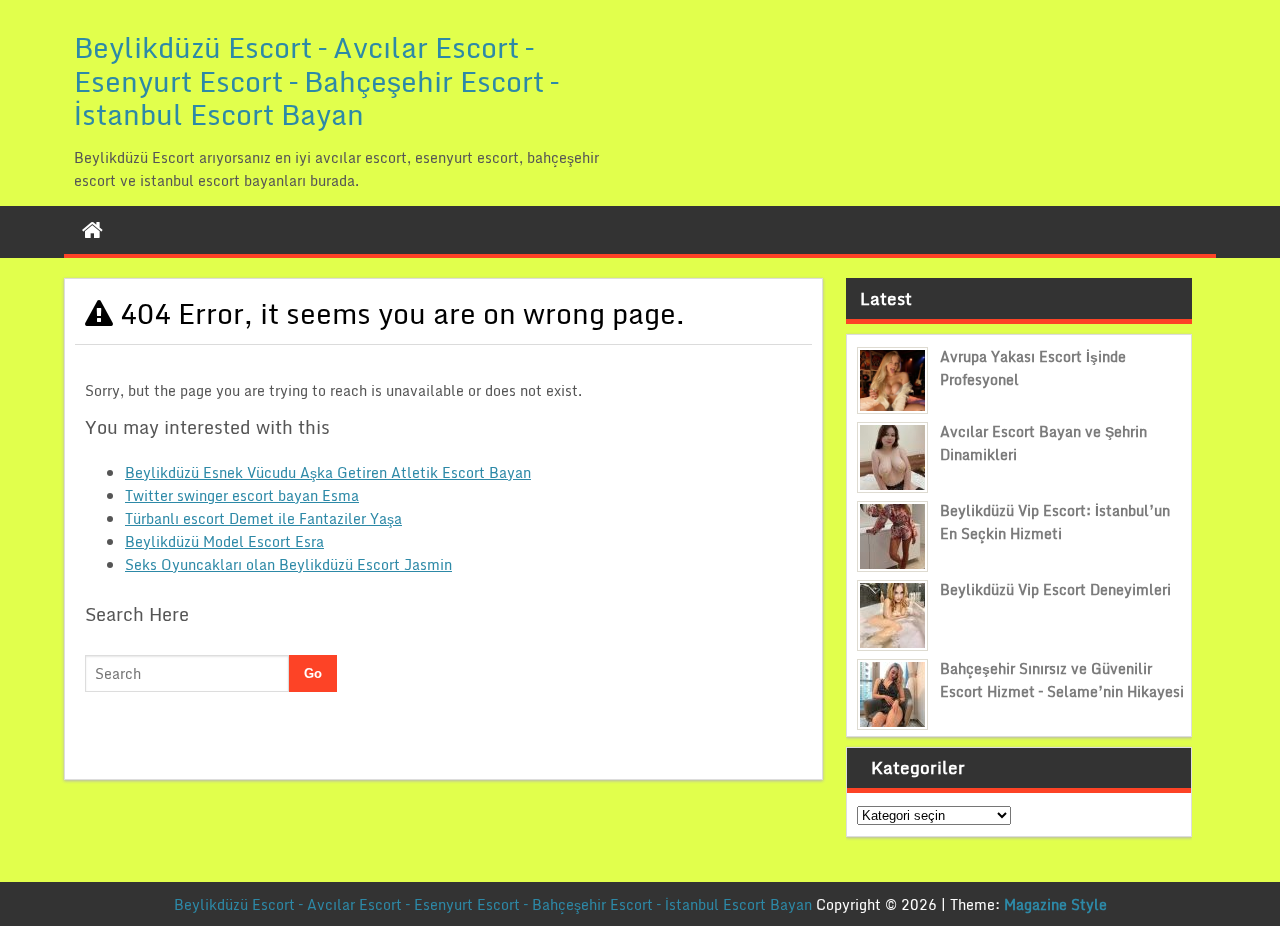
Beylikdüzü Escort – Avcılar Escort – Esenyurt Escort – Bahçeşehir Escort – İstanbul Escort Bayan (316, 80)
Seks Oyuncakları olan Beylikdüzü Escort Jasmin (288, 564)
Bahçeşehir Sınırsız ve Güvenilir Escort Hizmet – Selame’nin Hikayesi (1062, 680)
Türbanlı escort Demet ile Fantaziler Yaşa (263, 518)
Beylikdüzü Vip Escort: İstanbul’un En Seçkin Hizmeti (1055, 522)
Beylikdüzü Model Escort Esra (224, 541)
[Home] (92, 230)
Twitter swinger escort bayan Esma (242, 495)
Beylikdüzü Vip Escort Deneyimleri (1055, 589)
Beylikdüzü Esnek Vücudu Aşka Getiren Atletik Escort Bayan (328, 472)
